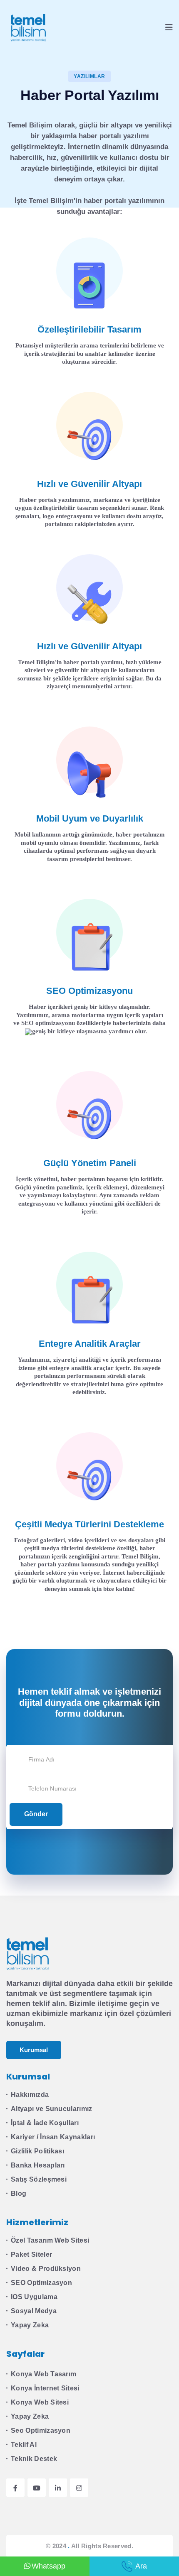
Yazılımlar (89, 76)
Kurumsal (34, 2050)
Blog (19, 2193)
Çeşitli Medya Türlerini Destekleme (89, 1524)
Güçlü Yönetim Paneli (90, 1163)
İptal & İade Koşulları (45, 2123)
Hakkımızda (30, 2095)
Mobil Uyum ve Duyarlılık (90, 818)
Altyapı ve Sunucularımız (52, 2109)
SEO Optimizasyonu (89, 991)
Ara (141, 2566)
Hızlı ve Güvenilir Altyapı (89, 484)
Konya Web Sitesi (40, 2402)
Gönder (36, 1814)
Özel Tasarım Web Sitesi (50, 2240)
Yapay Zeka (30, 2325)
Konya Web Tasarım (44, 2374)
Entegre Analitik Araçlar (90, 1344)
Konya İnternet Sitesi (45, 2388)
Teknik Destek (34, 2459)
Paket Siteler (31, 2254)
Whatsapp (48, 2566)
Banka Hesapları (38, 2165)
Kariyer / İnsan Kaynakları (53, 2137)
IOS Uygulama (34, 2297)
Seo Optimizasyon (41, 2430)
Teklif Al (24, 2445)
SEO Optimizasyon (41, 2283)
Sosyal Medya (34, 2311)
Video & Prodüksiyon (46, 2269)
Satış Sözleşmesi (39, 2179)
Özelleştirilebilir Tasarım (89, 329)
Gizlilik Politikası (37, 2151)
